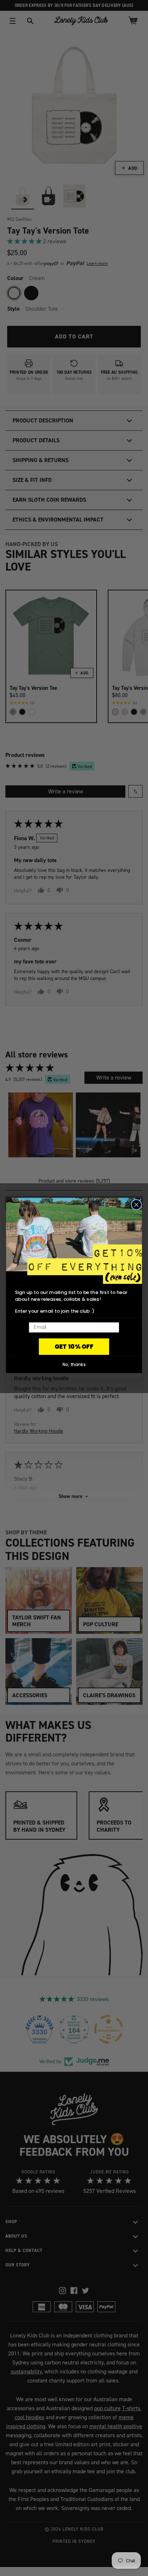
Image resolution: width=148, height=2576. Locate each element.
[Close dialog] (137, 1205)
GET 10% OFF (74, 1347)
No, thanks (74, 1364)
